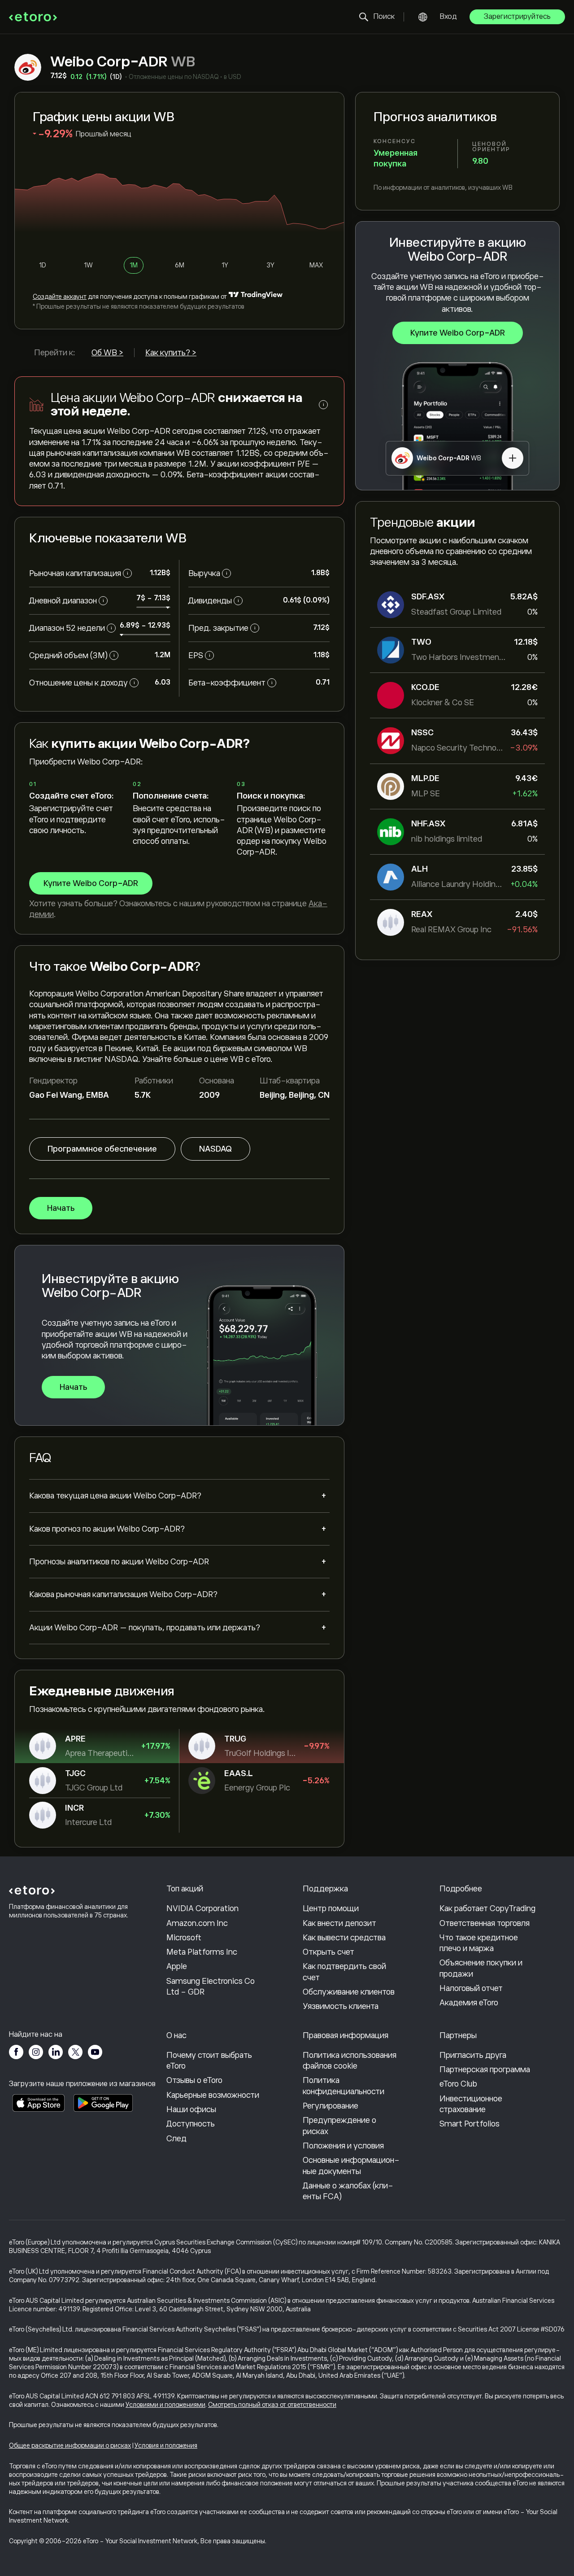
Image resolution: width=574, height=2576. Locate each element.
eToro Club (458, 2084)
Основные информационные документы (351, 2166)
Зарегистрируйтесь (517, 17)
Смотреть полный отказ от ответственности (272, 2405)
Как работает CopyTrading (487, 1908)
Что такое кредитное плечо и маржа (479, 1943)
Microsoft (184, 1938)
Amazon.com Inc (197, 1923)
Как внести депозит (339, 1923)
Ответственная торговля (485, 1923)
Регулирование (330, 2106)
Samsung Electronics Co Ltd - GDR (211, 1987)
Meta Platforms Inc (202, 1952)
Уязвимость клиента (341, 2006)
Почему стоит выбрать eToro (209, 2061)
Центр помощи (331, 1908)
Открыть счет (328, 1952)
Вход (448, 17)
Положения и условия (343, 2146)
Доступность (191, 2124)
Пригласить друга (473, 2055)
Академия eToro (469, 2003)
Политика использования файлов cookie (350, 2061)
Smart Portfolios (470, 2124)
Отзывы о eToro (194, 2080)
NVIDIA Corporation (202, 1908)
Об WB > (107, 353)
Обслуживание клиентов (349, 1992)
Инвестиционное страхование (471, 2104)
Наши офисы (191, 2109)
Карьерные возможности (213, 2095)
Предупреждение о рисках (339, 2126)
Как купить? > (171, 353)
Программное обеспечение (102, 1149)
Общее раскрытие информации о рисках (70, 2445)
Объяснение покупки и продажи (481, 1968)
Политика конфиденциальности (344, 2086)
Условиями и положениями (165, 2405)
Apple (177, 1966)
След (176, 2139)
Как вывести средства (344, 1938)
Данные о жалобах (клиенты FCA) (348, 2191)
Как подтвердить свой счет (344, 1972)
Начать (61, 1208)
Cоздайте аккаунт (60, 297)
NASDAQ (215, 1149)
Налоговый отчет (471, 1988)
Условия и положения (166, 2445)
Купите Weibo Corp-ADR (458, 333)
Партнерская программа (485, 2070)
